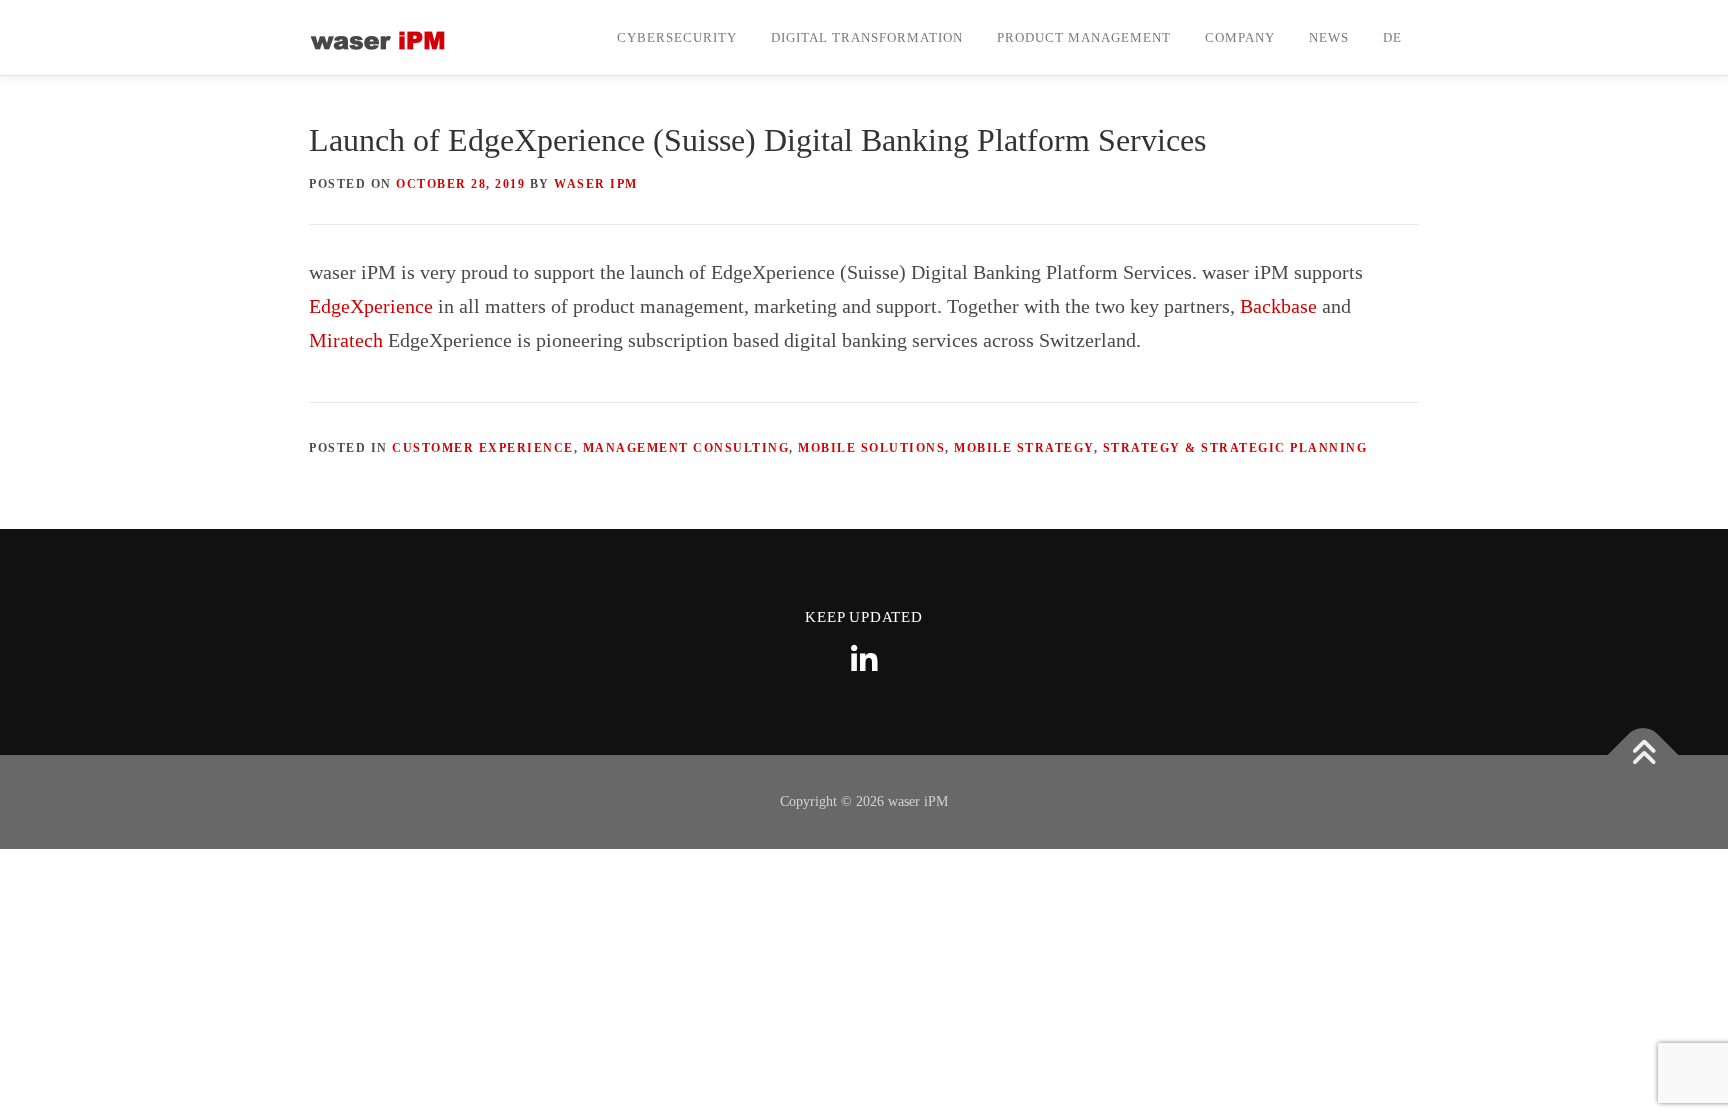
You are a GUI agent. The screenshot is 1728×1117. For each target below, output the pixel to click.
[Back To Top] (1643, 755)
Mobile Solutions (871, 448)
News (1329, 37)
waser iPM (596, 184)
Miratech (346, 340)
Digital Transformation (867, 37)
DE (1392, 37)
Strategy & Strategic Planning (1235, 448)
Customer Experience (483, 448)
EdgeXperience (371, 306)
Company (1240, 37)
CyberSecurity (677, 37)
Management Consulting (686, 448)
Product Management (1084, 37)
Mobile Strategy (1024, 448)
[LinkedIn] (864, 660)
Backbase (1278, 306)
